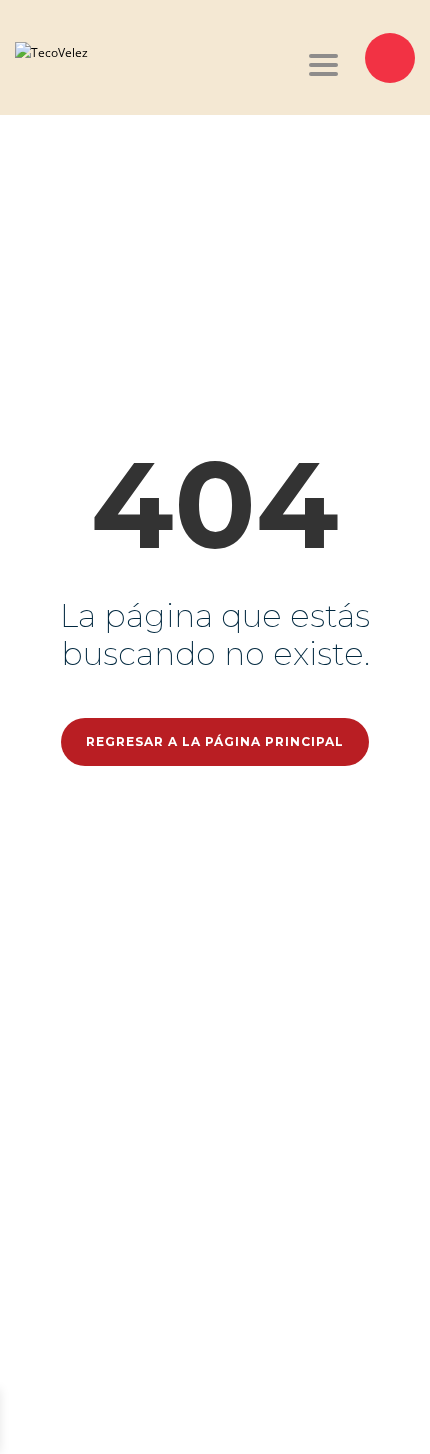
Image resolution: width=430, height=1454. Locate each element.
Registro (95, 1420)
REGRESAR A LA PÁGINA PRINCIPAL (215, 741)
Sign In (138, 1420)
